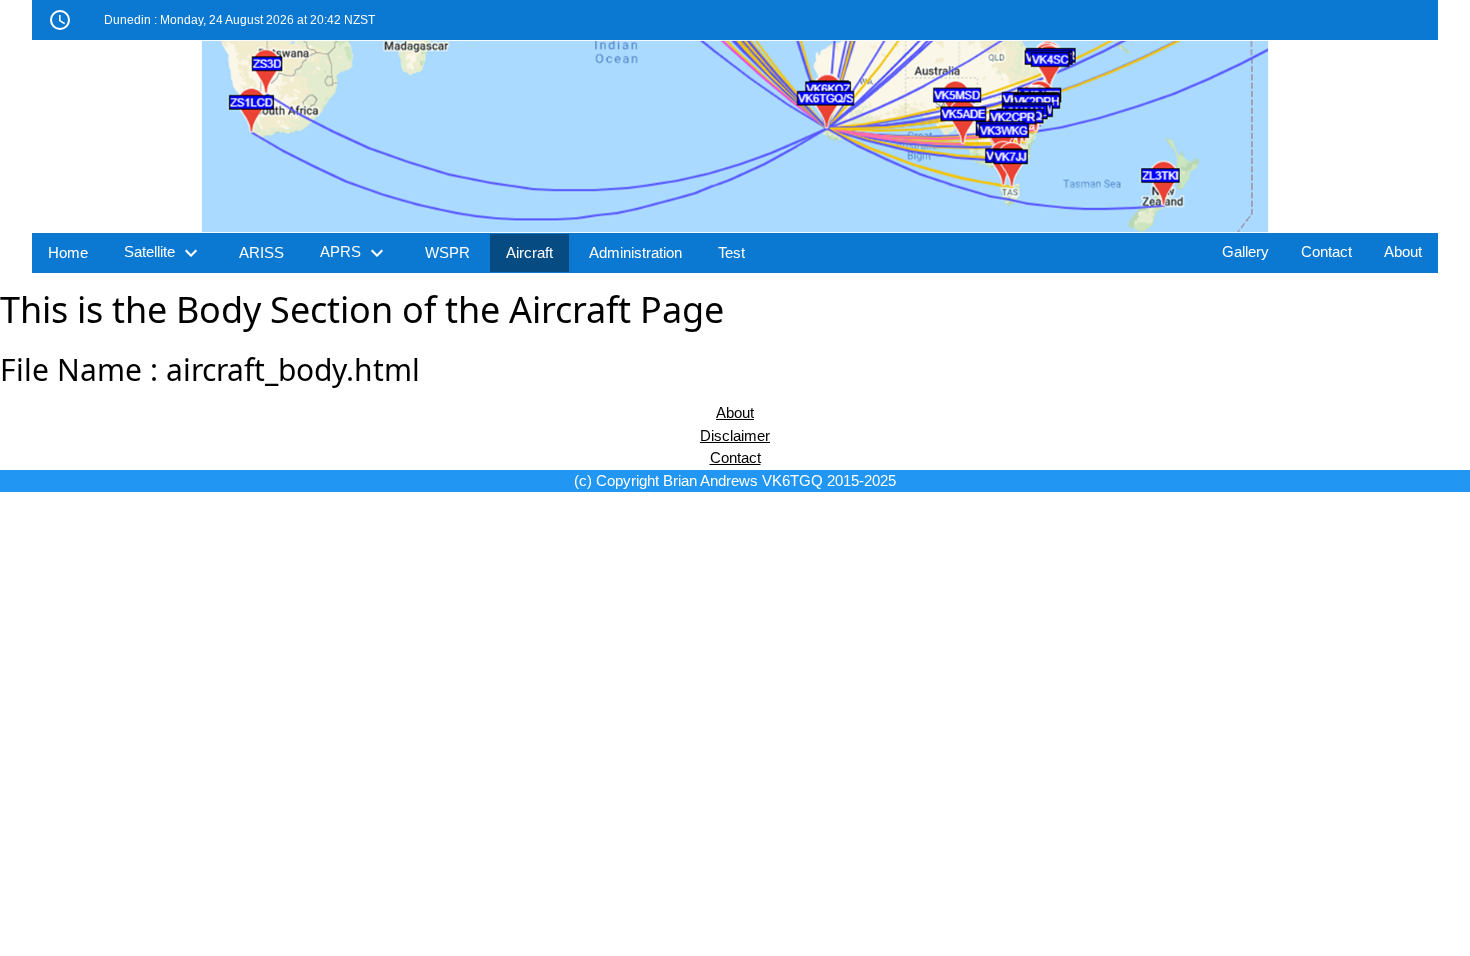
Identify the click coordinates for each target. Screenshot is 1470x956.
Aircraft (529, 252)
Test (731, 252)
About (1403, 251)
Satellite (163, 253)
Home (68, 252)
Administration (635, 252)
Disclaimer (735, 435)
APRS (354, 253)
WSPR (447, 252)
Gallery (1245, 251)
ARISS (261, 252)
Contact (1326, 251)
